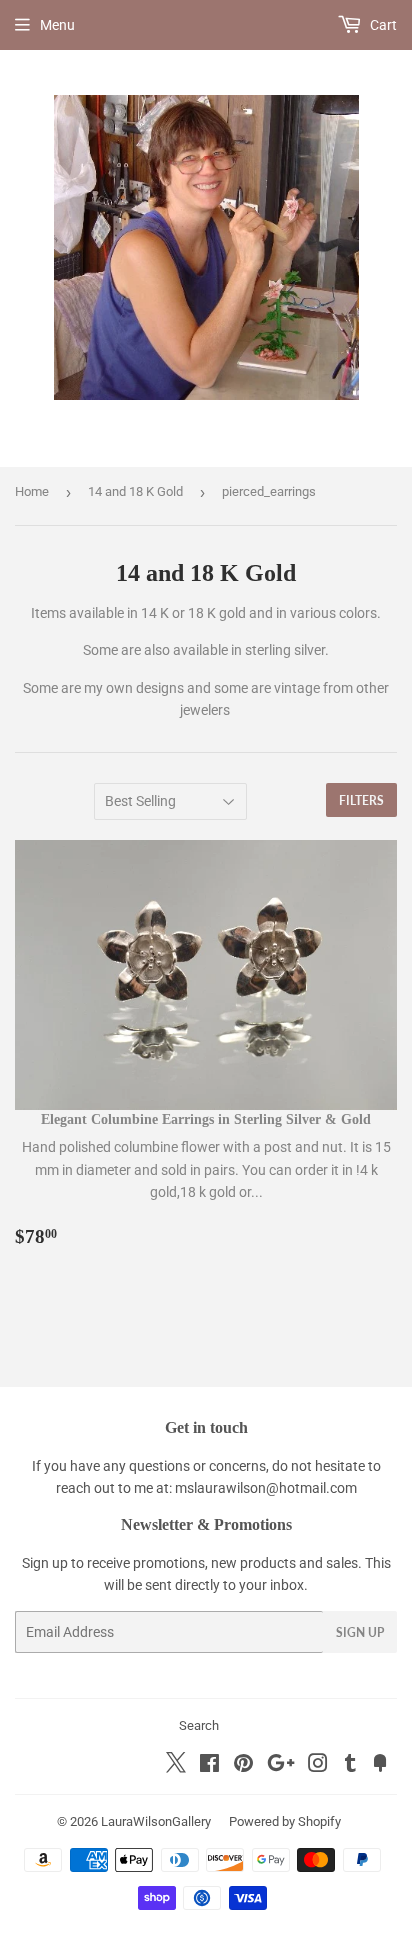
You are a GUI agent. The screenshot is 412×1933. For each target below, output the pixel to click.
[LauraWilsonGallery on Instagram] (318, 1766)
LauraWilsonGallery (156, 1821)
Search (199, 1725)
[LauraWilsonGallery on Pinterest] (243, 1766)
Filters (361, 800)
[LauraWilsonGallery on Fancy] (380, 1766)
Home (32, 491)
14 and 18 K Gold (135, 491)
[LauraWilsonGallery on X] (176, 1768)
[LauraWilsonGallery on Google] (281, 1766)
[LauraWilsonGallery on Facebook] (209, 1766)
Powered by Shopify (285, 1821)
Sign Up (360, 1632)
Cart (382, 25)
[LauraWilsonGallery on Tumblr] (350, 1766)
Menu (57, 25)
